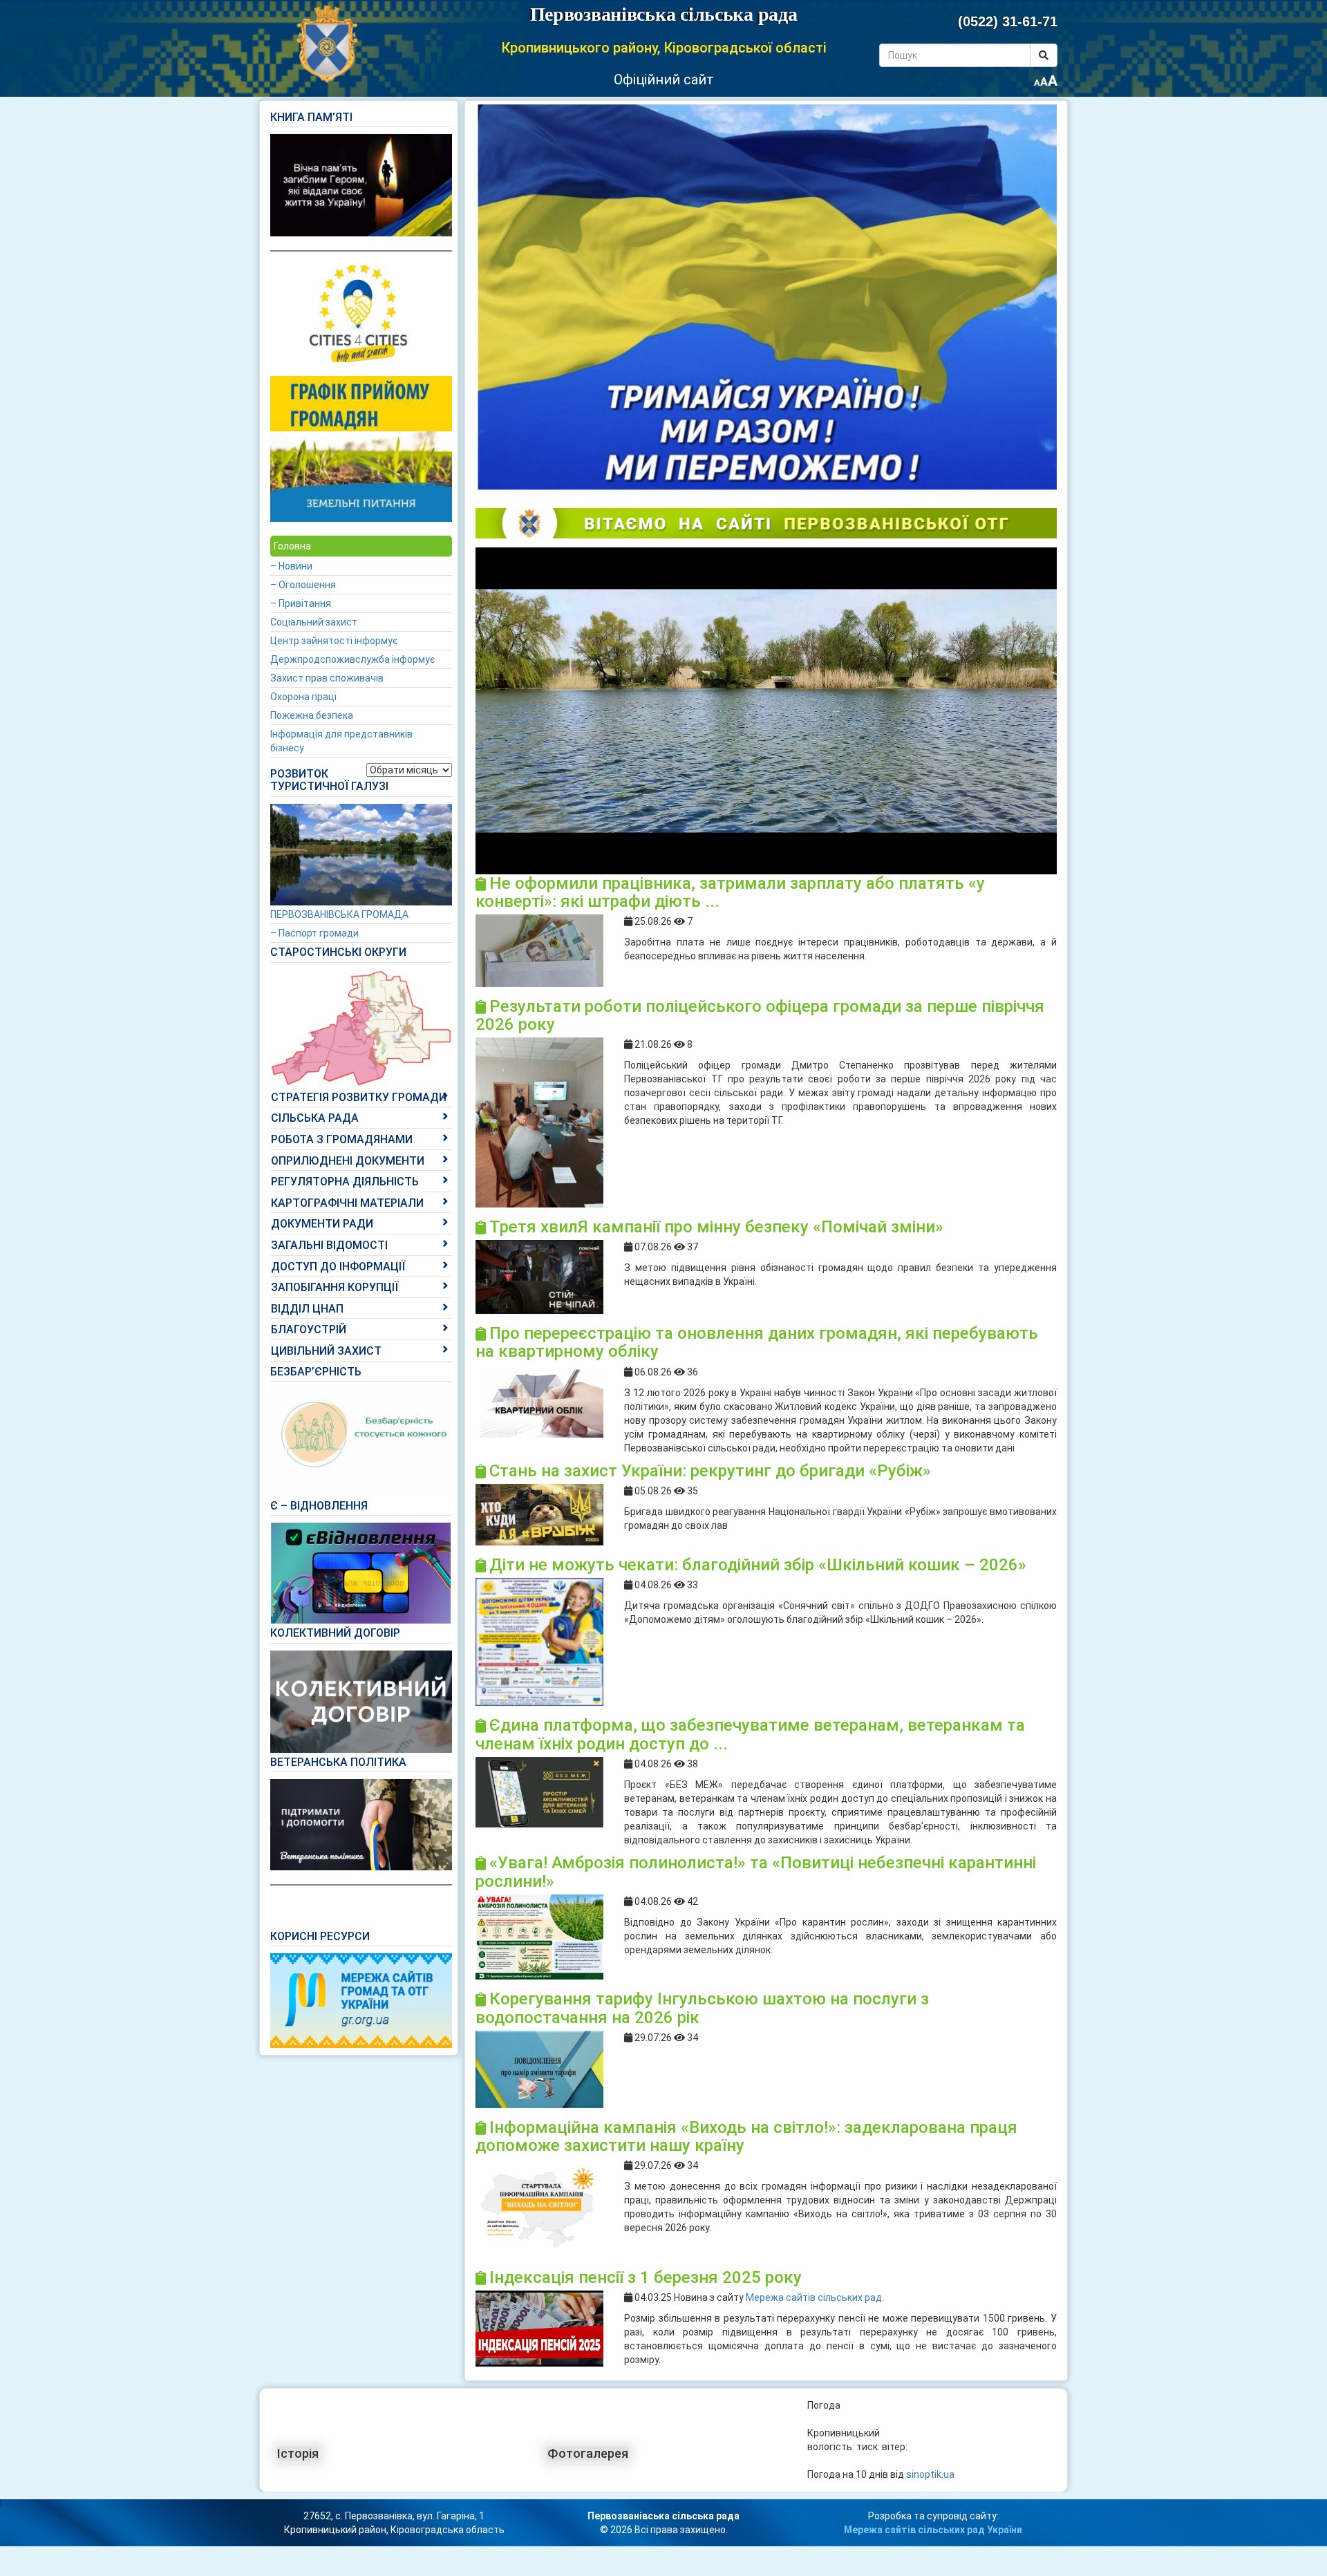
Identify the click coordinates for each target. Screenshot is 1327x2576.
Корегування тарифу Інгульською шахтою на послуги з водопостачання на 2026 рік (702, 2008)
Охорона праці (303, 697)
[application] (766, 711)
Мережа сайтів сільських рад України (933, 2530)
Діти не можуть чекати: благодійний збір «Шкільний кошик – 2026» (758, 1565)
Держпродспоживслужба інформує (352, 659)
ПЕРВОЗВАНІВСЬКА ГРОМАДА (339, 914)
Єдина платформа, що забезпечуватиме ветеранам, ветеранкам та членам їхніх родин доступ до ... (750, 1734)
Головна (292, 546)
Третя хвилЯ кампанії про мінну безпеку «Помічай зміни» (716, 1227)
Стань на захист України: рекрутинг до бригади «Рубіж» (710, 1471)
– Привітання (301, 603)
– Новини (291, 566)
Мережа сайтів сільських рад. (815, 2297)
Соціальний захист (314, 622)
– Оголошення (303, 585)
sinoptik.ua (930, 2474)
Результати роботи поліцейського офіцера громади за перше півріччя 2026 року (760, 1015)
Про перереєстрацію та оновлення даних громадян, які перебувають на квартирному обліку (757, 1342)
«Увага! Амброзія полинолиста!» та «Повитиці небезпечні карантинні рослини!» (756, 1872)
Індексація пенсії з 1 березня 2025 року (646, 2277)
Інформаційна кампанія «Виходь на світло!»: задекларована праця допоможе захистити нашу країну (746, 2136)
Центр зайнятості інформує (334, 641)
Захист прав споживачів (327, 678)
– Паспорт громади (314, 933)
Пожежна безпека (312, 715)
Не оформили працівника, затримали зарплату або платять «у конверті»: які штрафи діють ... (730, 892)
